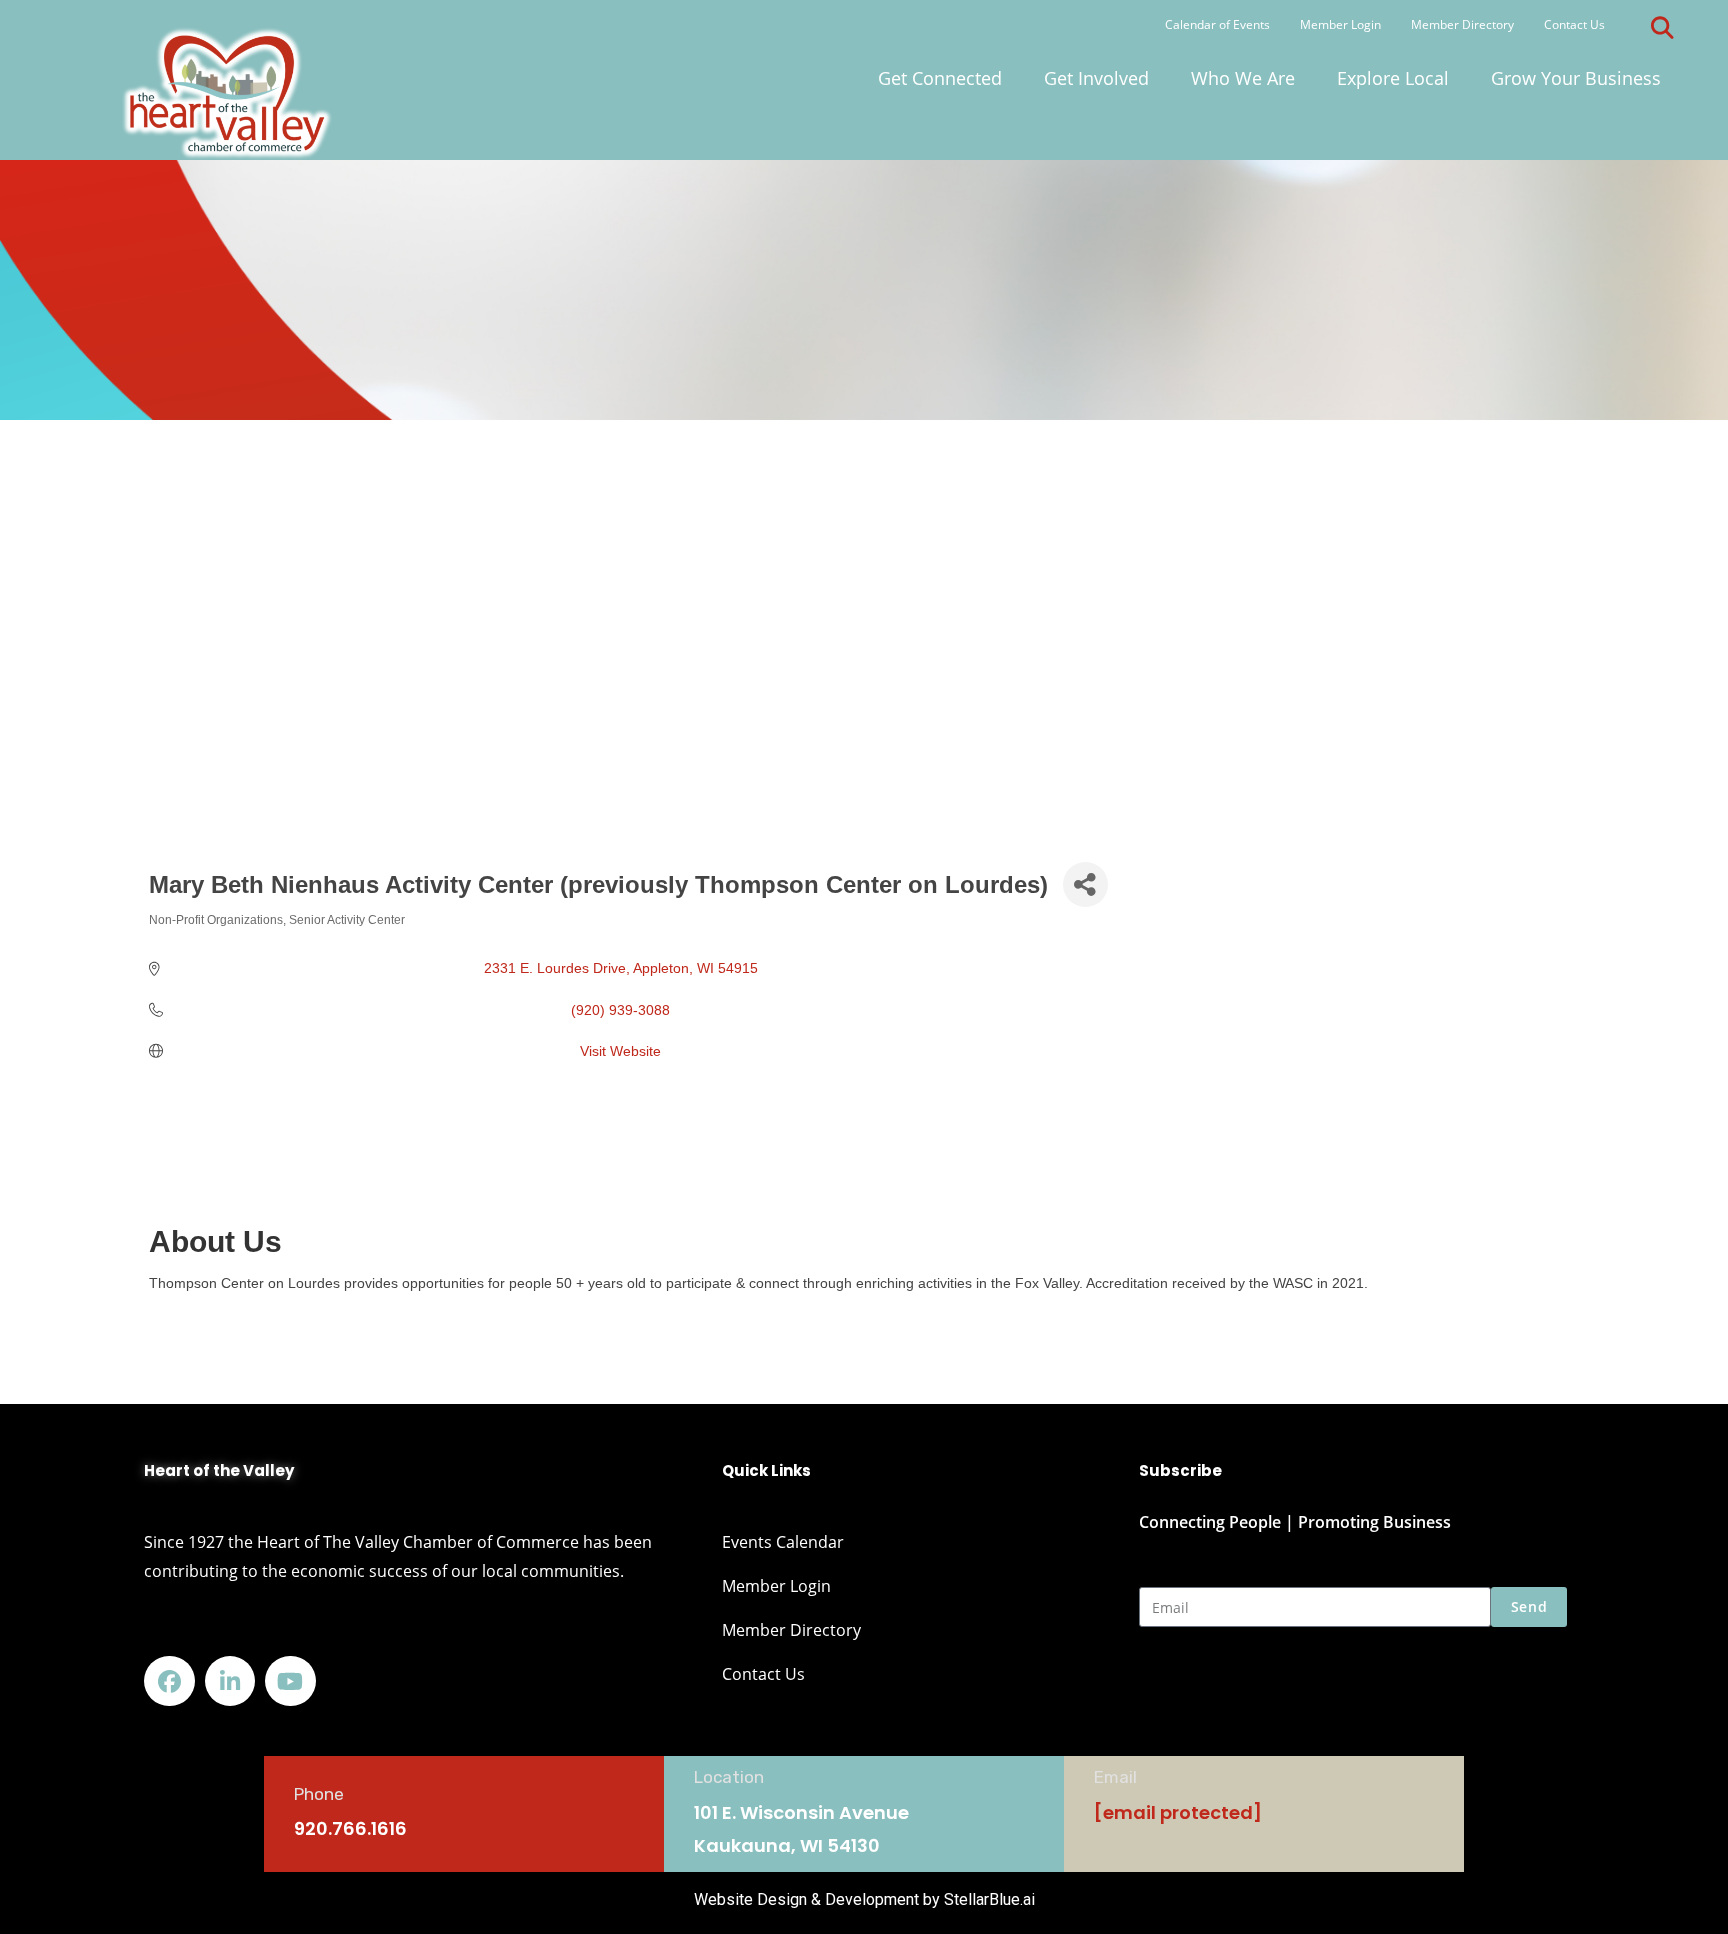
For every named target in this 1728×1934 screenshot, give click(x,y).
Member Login (1340, 24)
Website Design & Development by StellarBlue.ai (864, 1899)
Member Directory (1462, 24)
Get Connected (940, 78)
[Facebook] (169, 1681)
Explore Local (1393, 78)
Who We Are (1243, 78)
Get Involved (1096, 78)
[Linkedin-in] (230, 1681)
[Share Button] (1085, 884)
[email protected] (1178, 1812)
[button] (1662, 28)
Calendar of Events (1217, 24)
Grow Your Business (1576, 78)
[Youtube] (290, 1681)
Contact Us (1574, 24)
